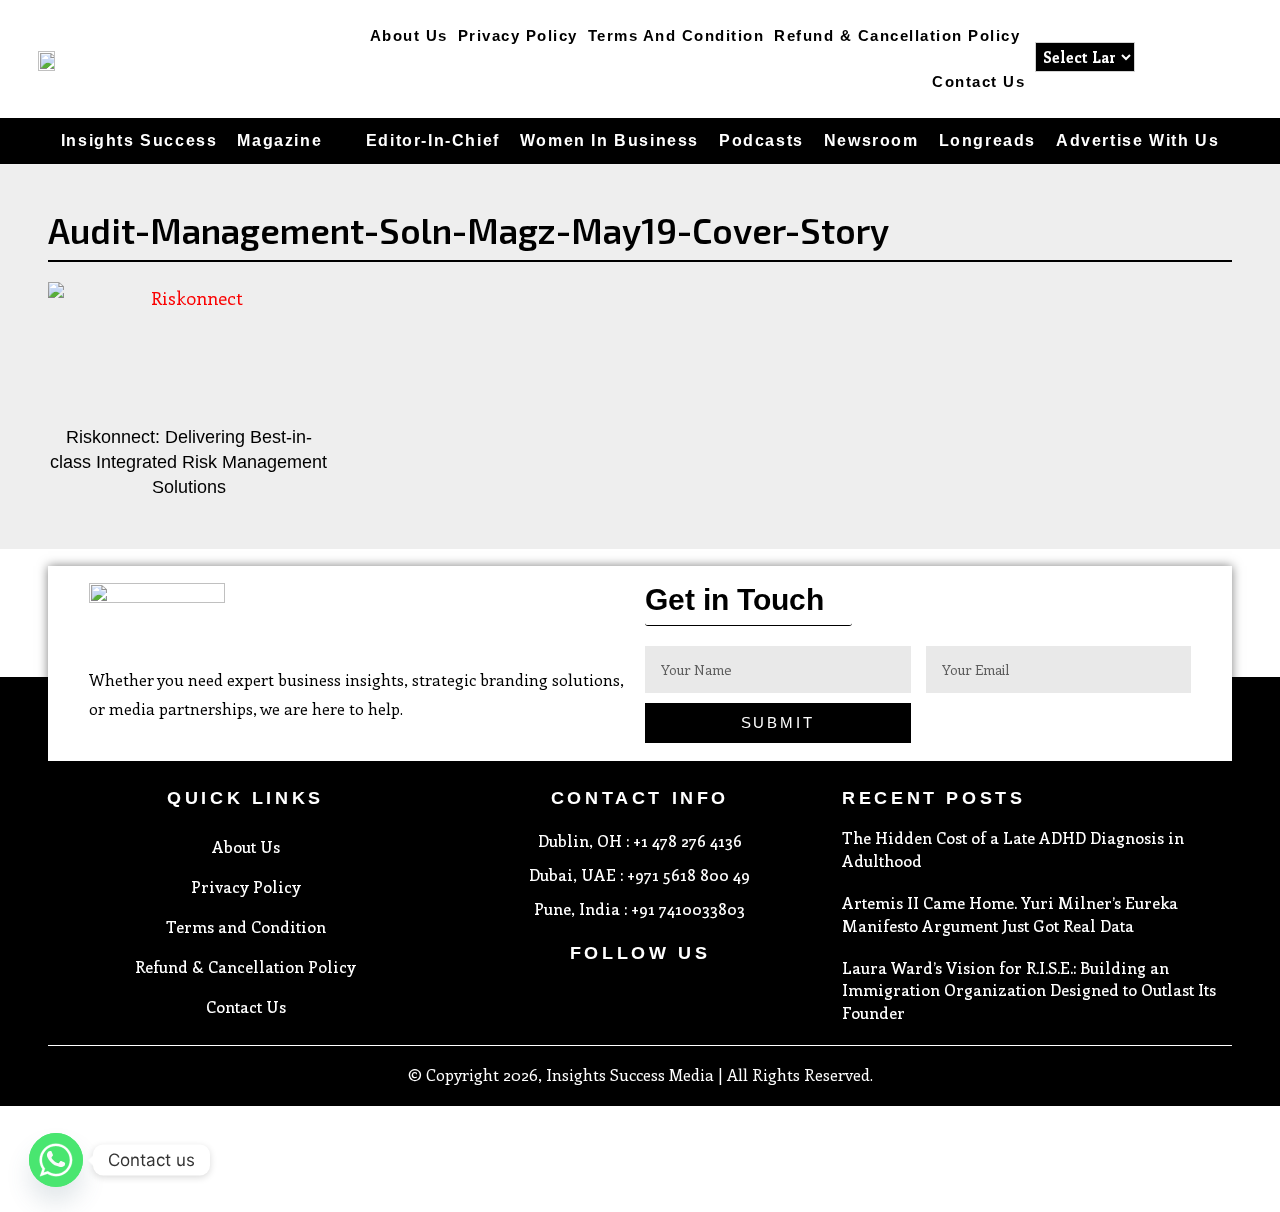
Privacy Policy (518, 35)
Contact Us (978, 81)
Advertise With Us (1137, 140)
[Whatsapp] (56, 1160)
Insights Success (139, 140)
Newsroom (871, 140)
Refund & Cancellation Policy (897, 35)
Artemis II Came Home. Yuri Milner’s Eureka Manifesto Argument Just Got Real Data (1010, 913)
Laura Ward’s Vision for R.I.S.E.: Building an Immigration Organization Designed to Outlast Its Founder (1029, 990)
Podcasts (761, 140)
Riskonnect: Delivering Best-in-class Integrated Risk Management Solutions (188, 462)
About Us (409, 35)
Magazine (279, 140)
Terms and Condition (676, 35)
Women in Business (609, 140)
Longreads (987, 140)
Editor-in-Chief (433, 140)
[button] (1170, 59)
